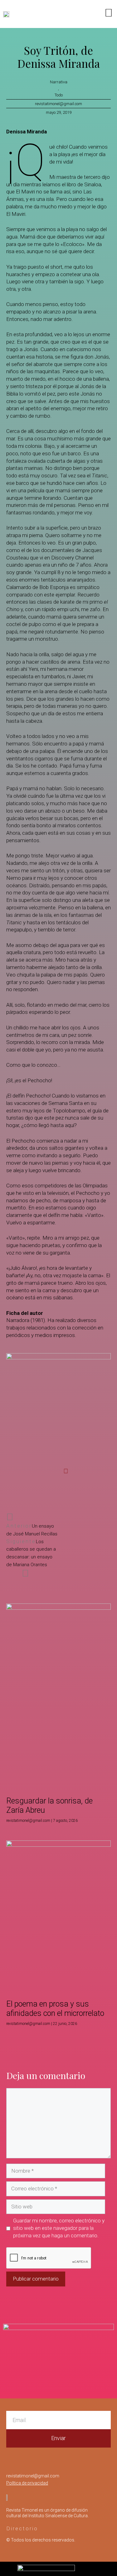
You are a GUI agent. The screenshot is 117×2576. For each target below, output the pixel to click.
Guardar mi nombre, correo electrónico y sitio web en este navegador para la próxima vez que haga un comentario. (59, 2228)
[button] (24, 1471)
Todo (59, 95)
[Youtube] (89, 14)
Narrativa (59, 82)
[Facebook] (76, 14)
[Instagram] (64, 14)
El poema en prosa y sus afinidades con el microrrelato (55, 2009)
